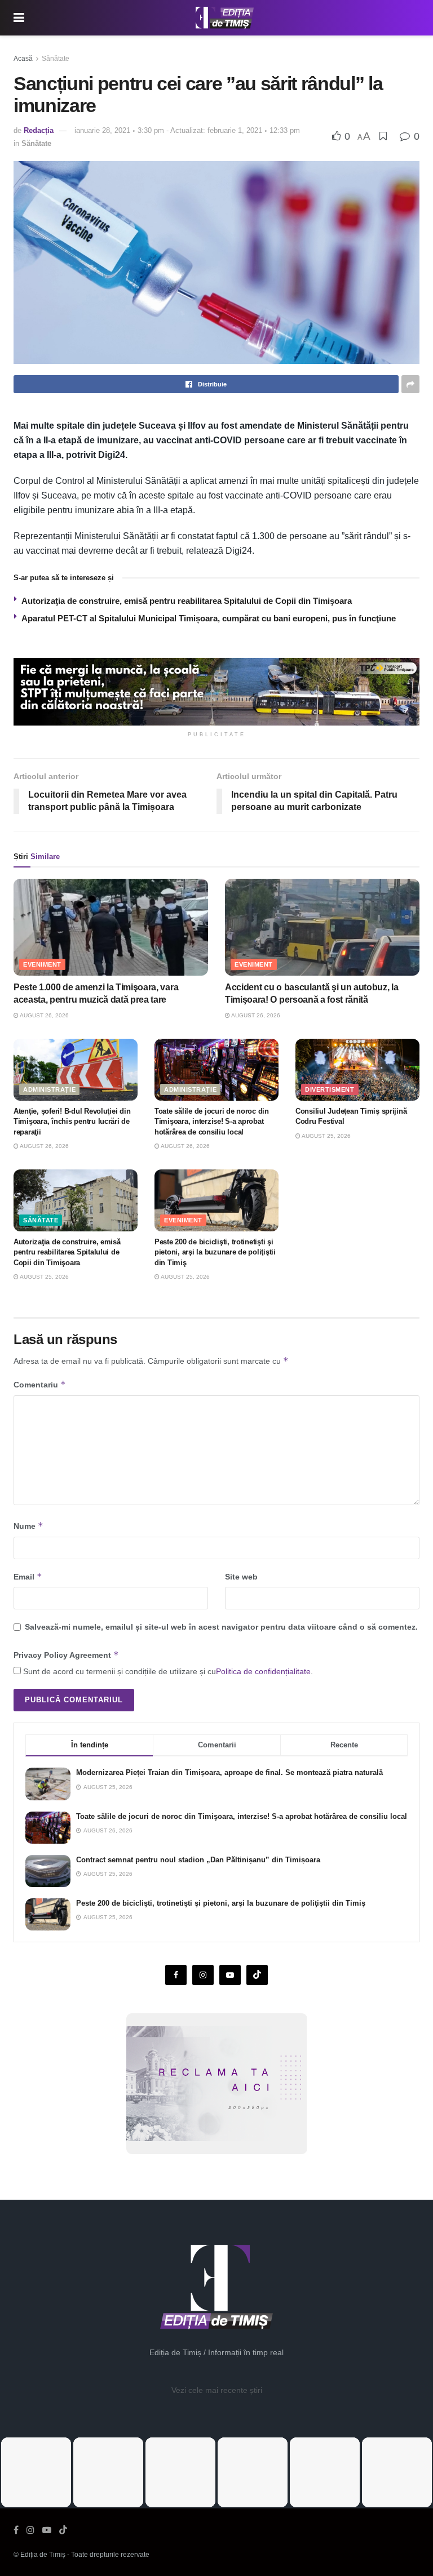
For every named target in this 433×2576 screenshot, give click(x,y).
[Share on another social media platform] (410, 384)
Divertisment (330, 1089)
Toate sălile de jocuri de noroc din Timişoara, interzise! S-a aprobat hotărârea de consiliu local (212, 1121)
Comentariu (40, 1384)
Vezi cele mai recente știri (217, 2390)
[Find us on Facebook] (176, 1975)
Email (28, 1576)
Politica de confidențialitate (263, 1671)
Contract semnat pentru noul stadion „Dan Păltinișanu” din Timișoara (198, 1860)
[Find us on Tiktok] (257, 1975)
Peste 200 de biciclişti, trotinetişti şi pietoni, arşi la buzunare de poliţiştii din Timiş (215, 1252)
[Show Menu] (19, 18)
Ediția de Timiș (43, 2555)
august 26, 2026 (44, 1015)
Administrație (49, 1089)
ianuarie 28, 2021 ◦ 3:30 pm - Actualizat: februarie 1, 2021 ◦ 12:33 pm (187, 130)
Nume (28, 1526)
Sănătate (56, 59)
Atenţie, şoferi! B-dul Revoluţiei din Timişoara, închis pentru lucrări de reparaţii (72, 1121)
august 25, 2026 (326, 1136)
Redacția (39, 130)
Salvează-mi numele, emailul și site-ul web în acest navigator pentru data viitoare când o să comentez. (221, 1627)
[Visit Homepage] (225, 18)
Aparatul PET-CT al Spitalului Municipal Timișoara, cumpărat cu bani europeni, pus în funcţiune (209, 618)
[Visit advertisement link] (216, 692)
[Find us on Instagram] (203, 1975)
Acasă (23, 59)
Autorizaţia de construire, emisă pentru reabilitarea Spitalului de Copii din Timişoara (187, 601)
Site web (241, 1577)
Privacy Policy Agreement (66, 1655)
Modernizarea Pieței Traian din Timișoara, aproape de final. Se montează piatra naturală (229, 1772)
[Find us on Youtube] (230, 1975)
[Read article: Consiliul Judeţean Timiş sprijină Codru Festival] (357, 1070)
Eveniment (42, 964)
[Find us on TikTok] (63, 2530)
